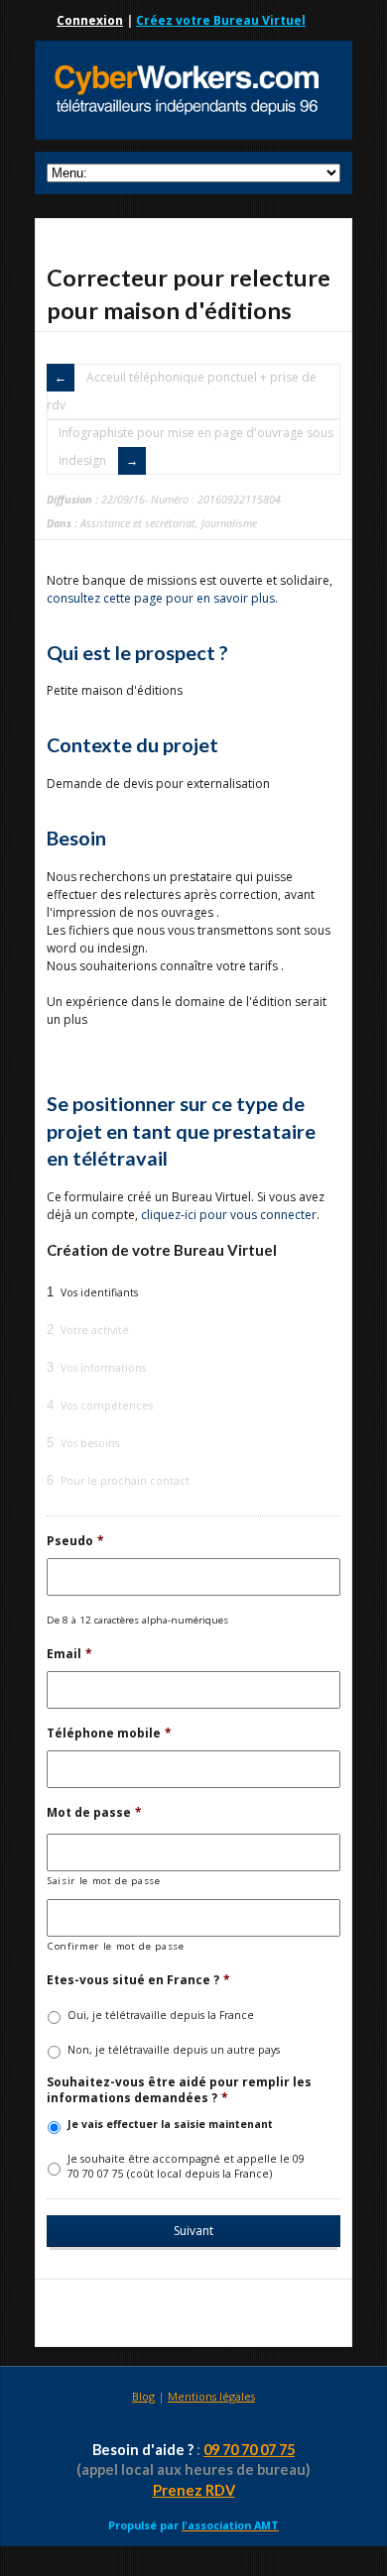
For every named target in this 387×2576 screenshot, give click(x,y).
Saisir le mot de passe (104, 1881)
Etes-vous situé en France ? (138, 1980)
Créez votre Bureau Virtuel (221, 20)
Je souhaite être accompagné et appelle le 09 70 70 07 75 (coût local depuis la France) (186, 2167)
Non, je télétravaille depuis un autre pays (174, 2050)
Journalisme (229, 523)
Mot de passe (94, 1813)
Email (69, 1654)
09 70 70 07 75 (249, 2450)
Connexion (90, 20)
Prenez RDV (194, 2490)
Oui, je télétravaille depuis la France (161, 2015)
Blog (143, 2396)
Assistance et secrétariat (138, 523)
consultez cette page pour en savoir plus (161, 598)
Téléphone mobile (109, 1734)
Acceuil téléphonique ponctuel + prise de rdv (182, 391)
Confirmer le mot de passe (116, 1946)
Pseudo (75, 1541)
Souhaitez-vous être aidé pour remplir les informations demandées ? (179, 2090)
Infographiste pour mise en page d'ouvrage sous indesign (196, 447)
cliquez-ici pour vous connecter (229, 1215)
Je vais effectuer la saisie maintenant (170, 2124)
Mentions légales (211, 2396)
